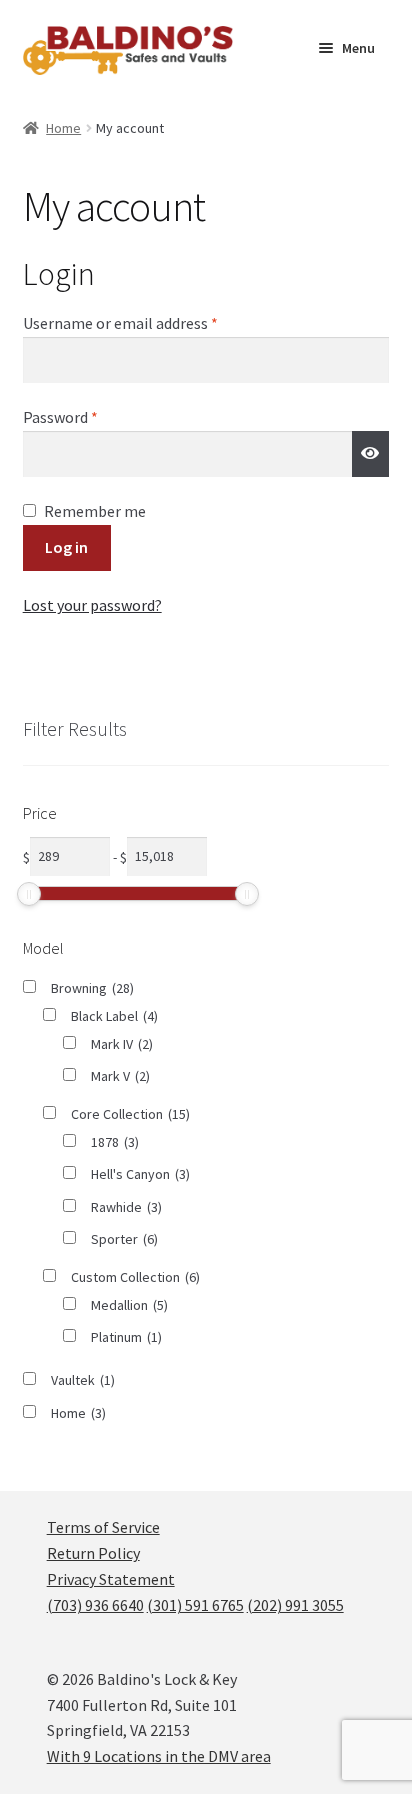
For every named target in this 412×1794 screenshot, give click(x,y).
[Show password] (371, 454)
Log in (66, 547)
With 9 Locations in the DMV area (159, 1756)
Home (63, 128)
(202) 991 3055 (295, 1605)
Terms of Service (103, 1527)
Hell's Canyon (140, 1174)
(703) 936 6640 (95, 1605)
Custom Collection (135, 1277)
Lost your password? (92, 605)
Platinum (126, 1337)
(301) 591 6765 (195, 1605)
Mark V (120, 1076)
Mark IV (122, 1044)
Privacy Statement (111, 1579)
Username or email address (150, 322)
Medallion (129, 1305)
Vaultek (83, 1380)
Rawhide (126, 1207)
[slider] (29, 894)
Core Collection (130, 1114)
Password (90, 416)
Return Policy (93, 1553)
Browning (92, 988)
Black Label (114, 1016)
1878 (115, 1142)
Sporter (124, 1239)
